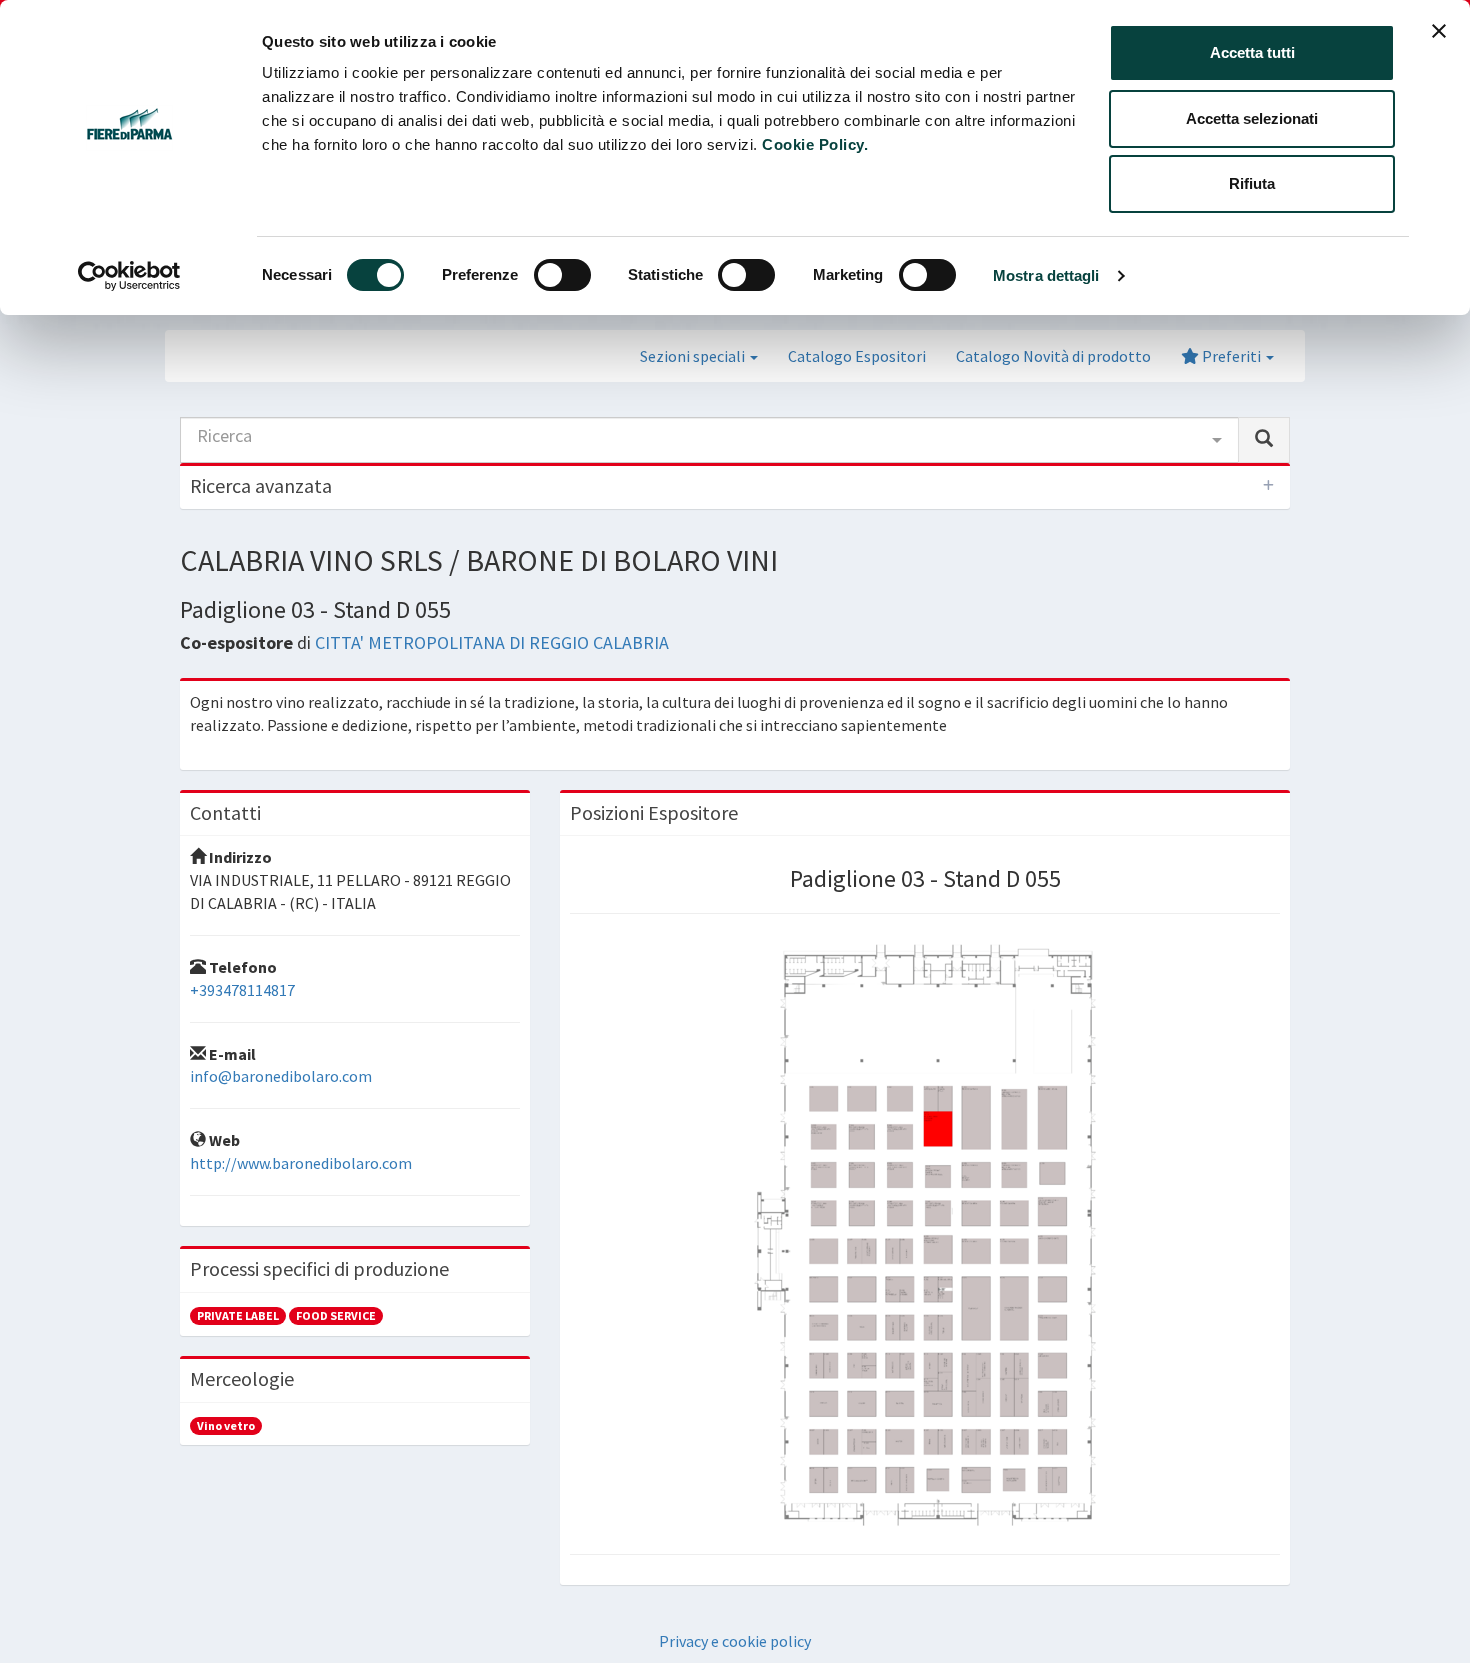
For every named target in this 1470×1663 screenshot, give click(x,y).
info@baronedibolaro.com (281, 1076)
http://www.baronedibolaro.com (301, 1163)
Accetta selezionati (1252, 118)
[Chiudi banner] (1439, 31)
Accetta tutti (1252, 52)
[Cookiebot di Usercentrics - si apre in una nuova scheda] (129, 276)
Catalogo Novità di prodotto (1053, 356)
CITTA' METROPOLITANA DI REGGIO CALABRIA (492, 642)
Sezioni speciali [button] (694, 356)
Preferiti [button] (1231, 356)
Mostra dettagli (1046, 275)
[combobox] (709, 440)
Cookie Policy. (815, 144)
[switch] (562, 275)
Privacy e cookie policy (735, 1641)
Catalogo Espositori (857, 356)
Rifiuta (1252, 183)
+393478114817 (242, 990)
